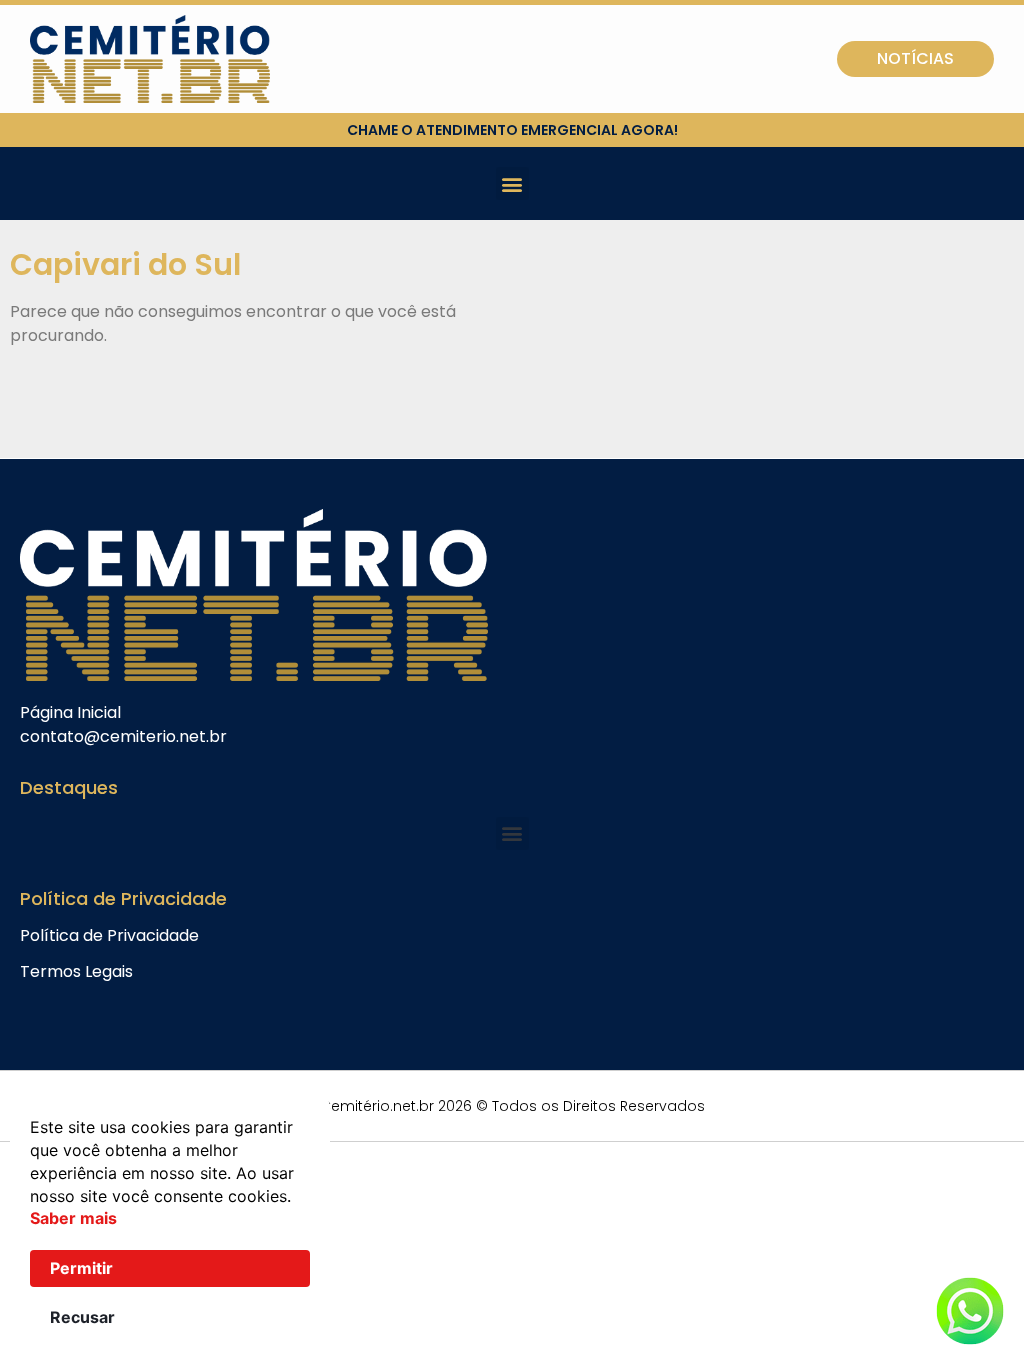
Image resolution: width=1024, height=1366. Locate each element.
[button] (512, 183)
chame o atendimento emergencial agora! (512, 130)
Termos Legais (76, 971)
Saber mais (73, 1218)
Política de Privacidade (109, 935)
